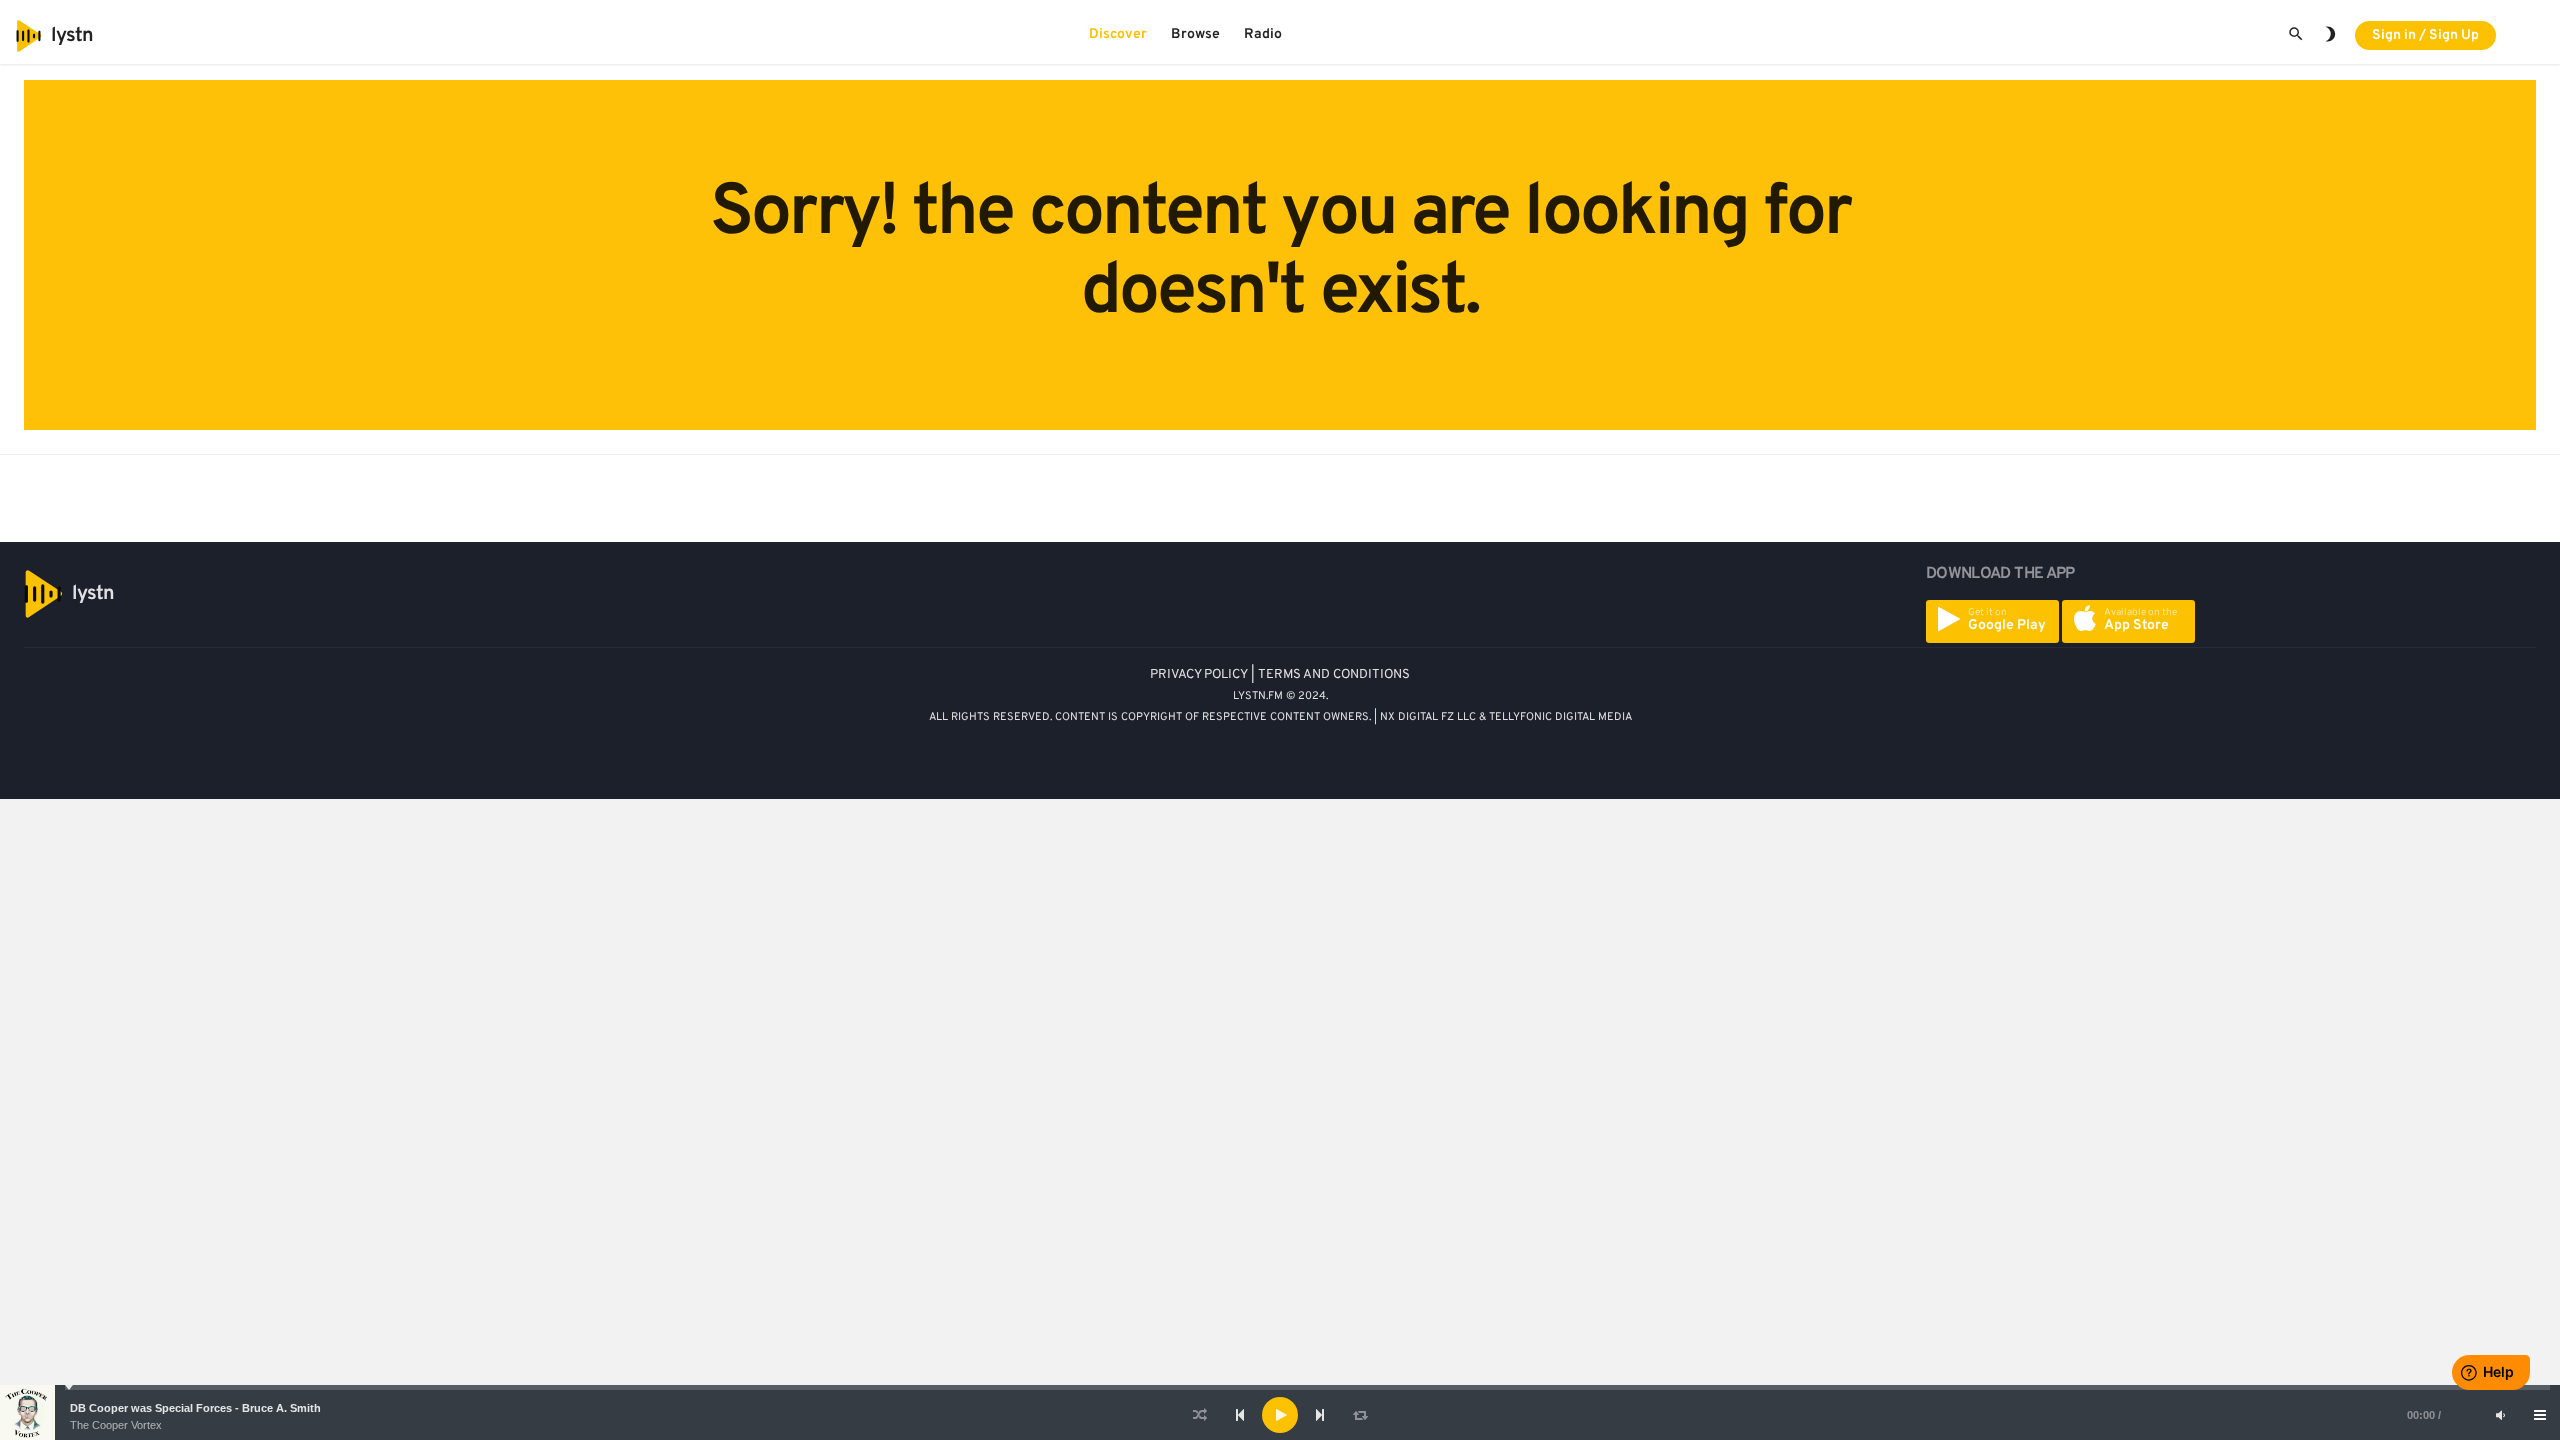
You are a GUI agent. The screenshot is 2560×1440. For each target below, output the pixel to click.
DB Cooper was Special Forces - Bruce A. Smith (195, 1408)
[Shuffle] (1200, 1415)
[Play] (1280, 1415)
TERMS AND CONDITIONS (1334, 675)
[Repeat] (1360, 1415)
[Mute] (2500, 1415)
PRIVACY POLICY (1199, 675)
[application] (1280, 1415)
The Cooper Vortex (116, 1425)
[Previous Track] (1240, 1415)
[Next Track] (1320, 1415)
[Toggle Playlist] (2540, 1415)
